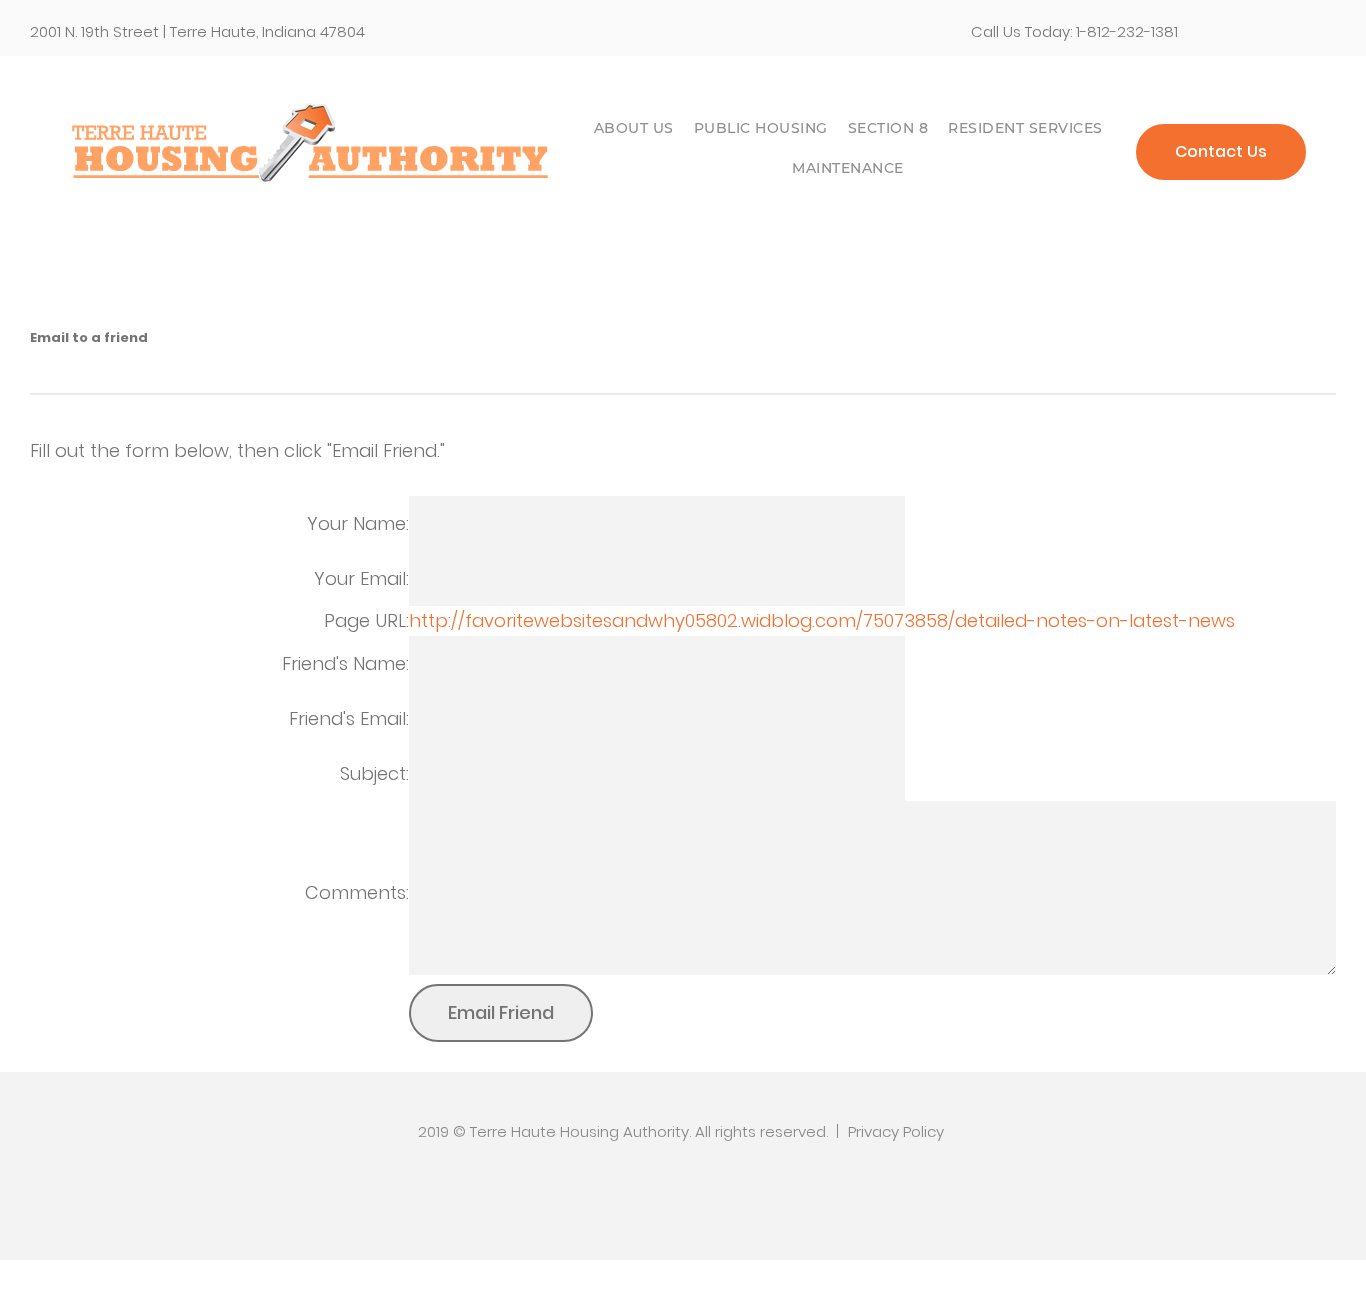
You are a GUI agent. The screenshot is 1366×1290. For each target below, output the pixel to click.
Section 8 (888, 128)
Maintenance (848, 168)
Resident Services (1025, 128)
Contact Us (1221, 151)
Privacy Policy (896, 1131)
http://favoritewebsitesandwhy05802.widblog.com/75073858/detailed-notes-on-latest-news (822, 620)
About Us (634, 128)
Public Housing (761, 128)
